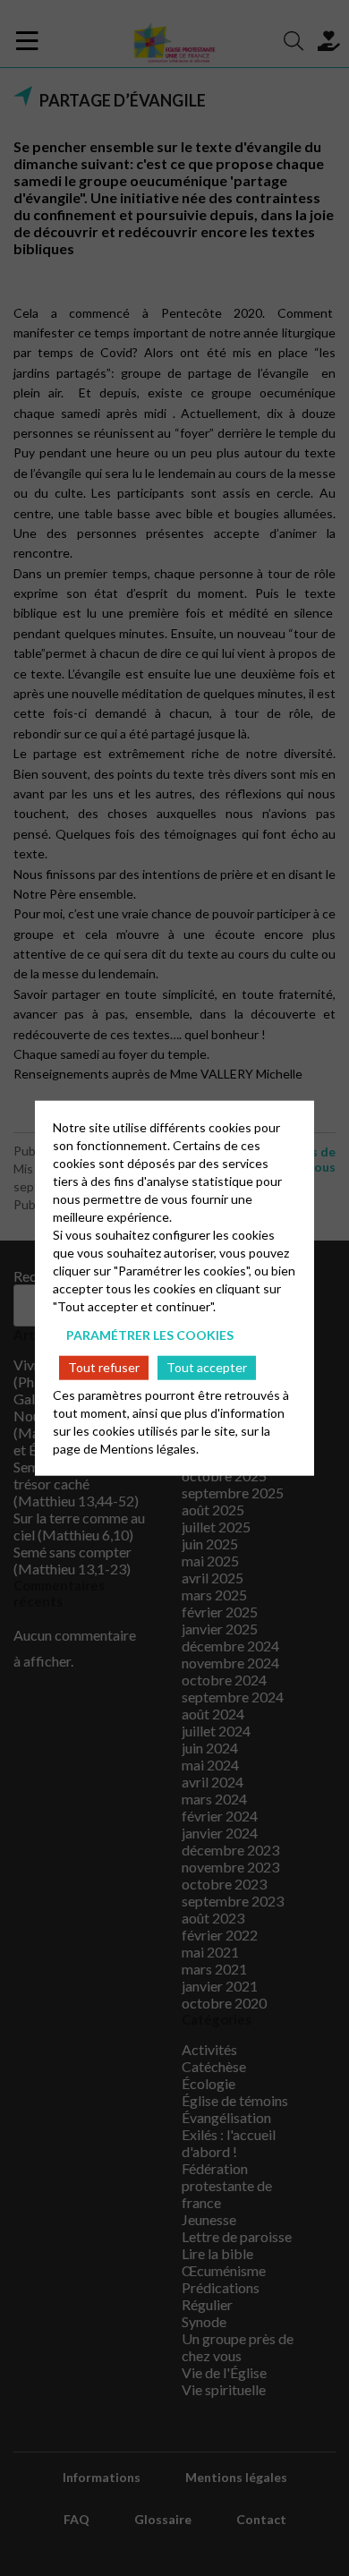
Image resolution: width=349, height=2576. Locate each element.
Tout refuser (104, 1367)
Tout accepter (207, 1367)
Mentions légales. (149, 1448)
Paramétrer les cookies (150, 1335)
